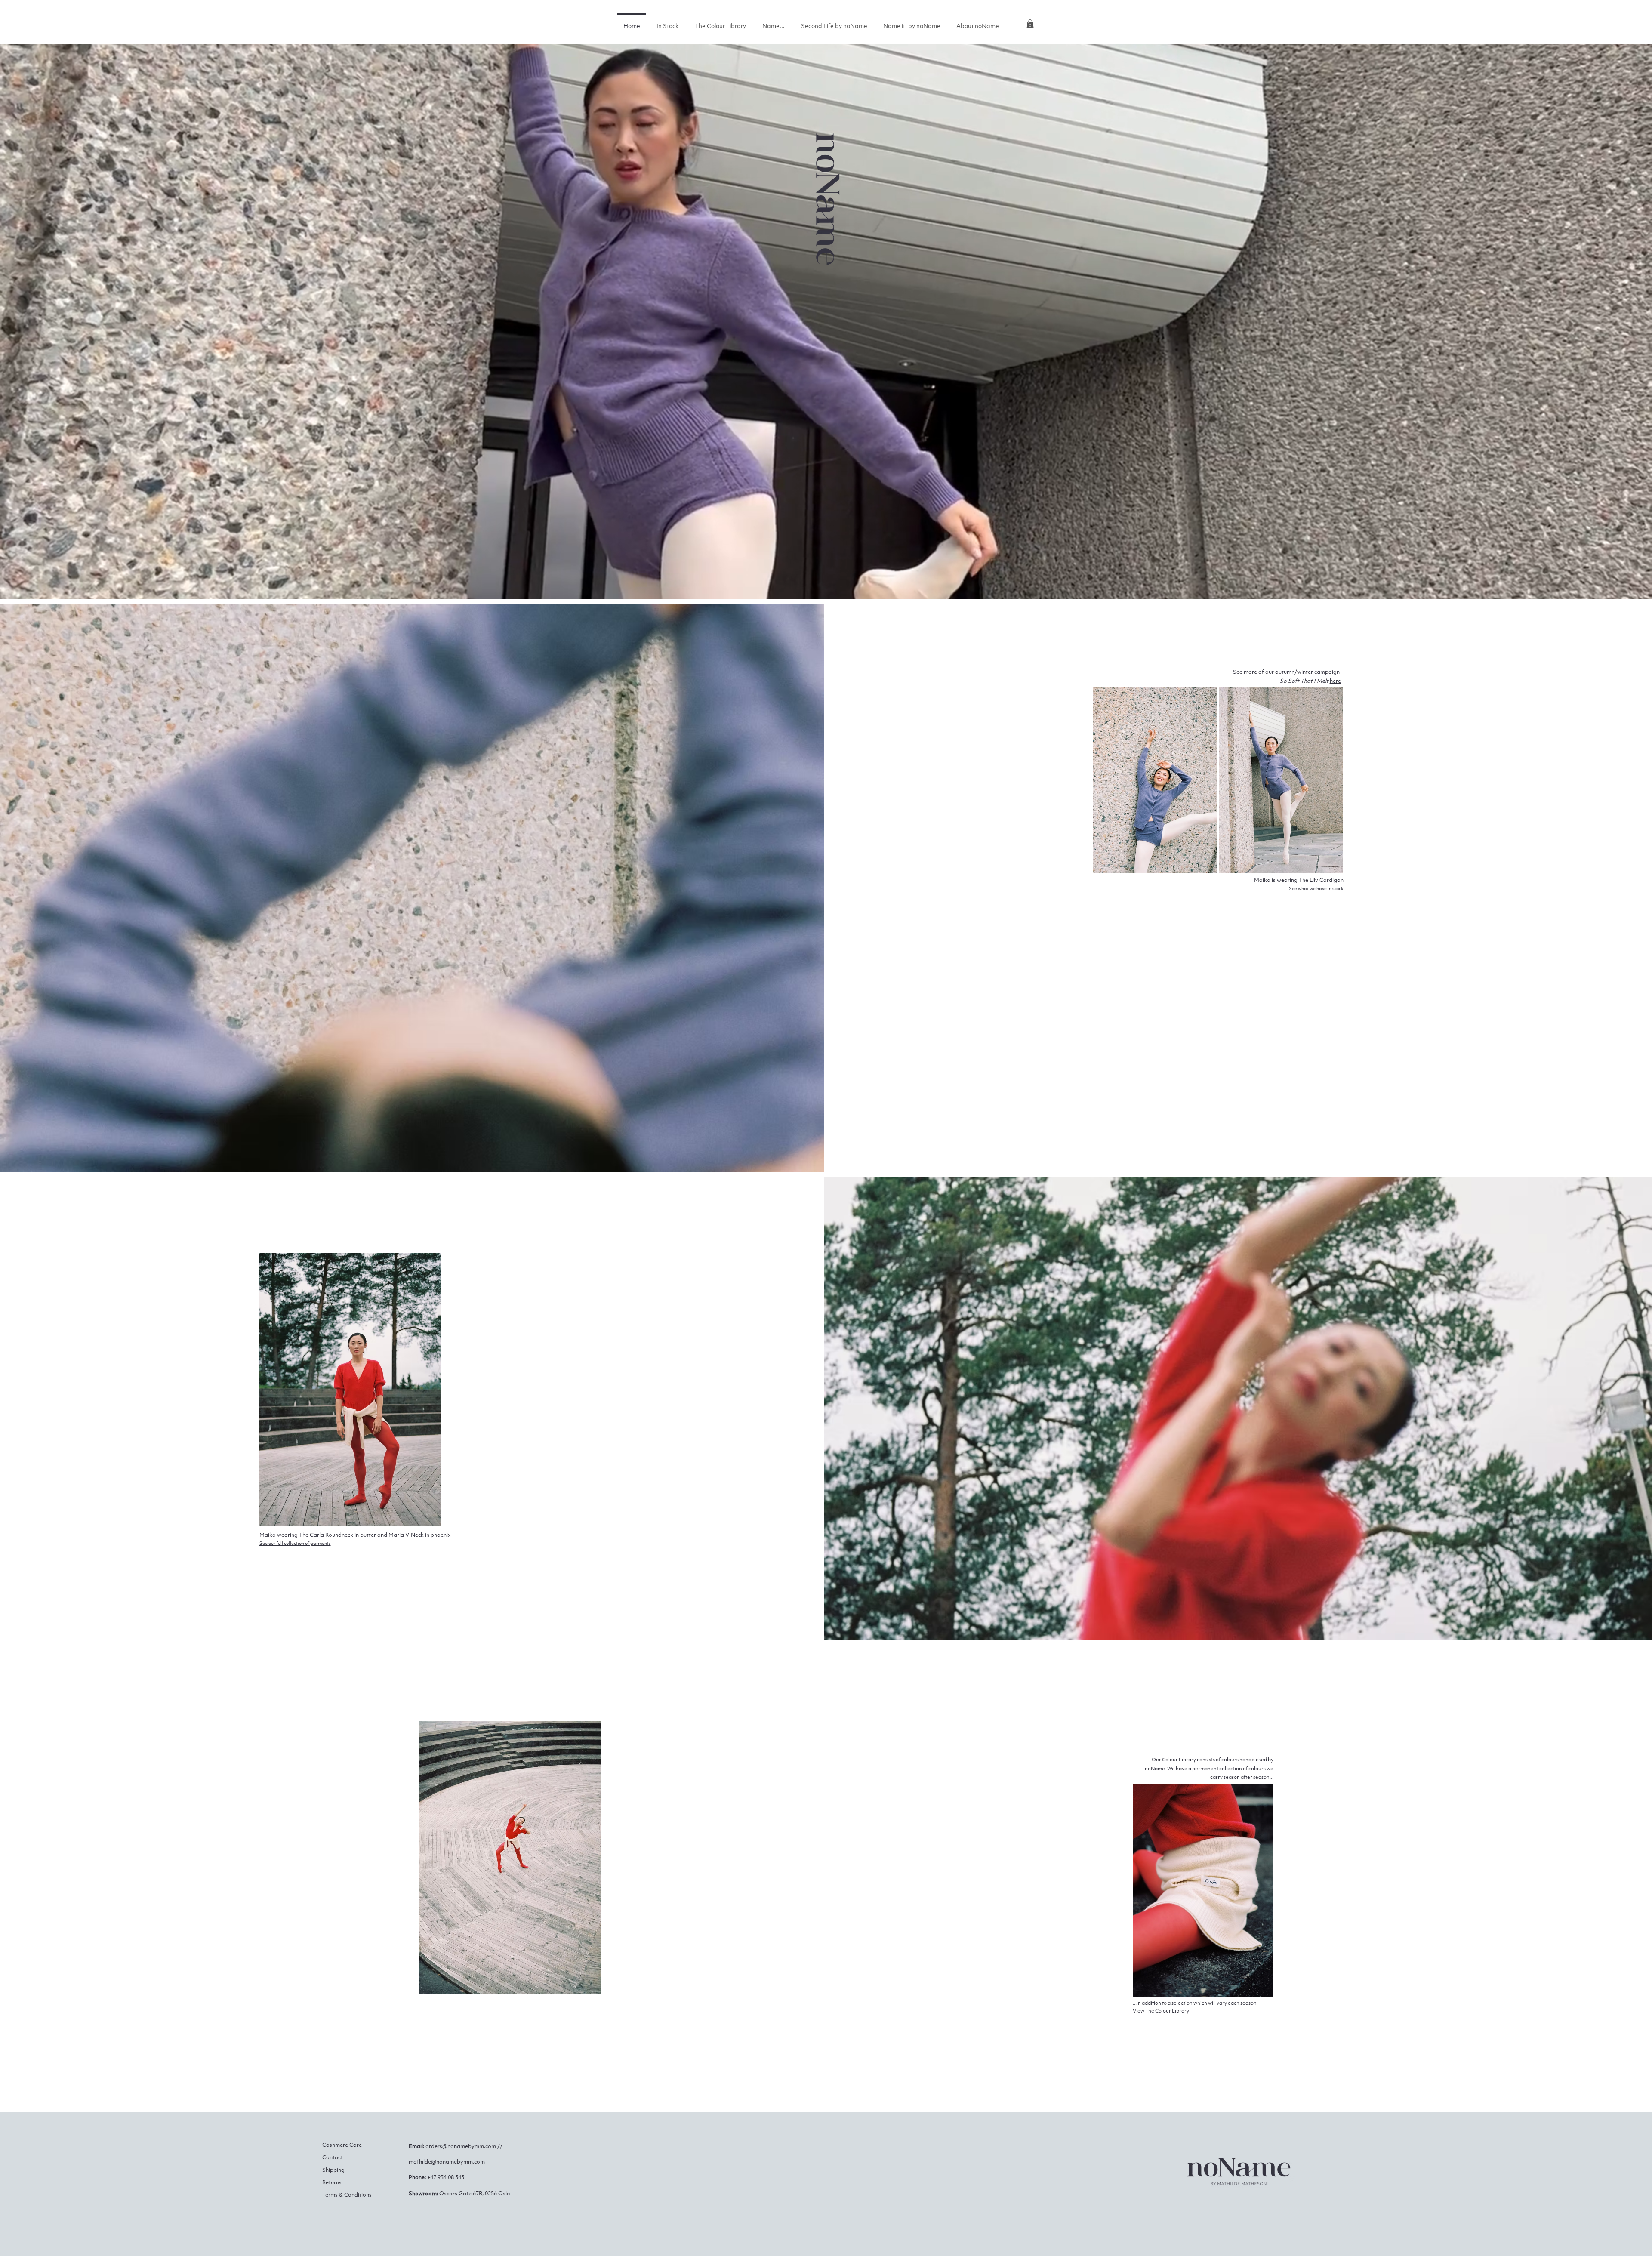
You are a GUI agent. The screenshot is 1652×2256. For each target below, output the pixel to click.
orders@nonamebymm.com (461, 2146)
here (1335, 681)
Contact (333, 2157)
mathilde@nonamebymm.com (447, 2162)
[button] (1030, 24)
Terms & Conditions (347, 2195)
